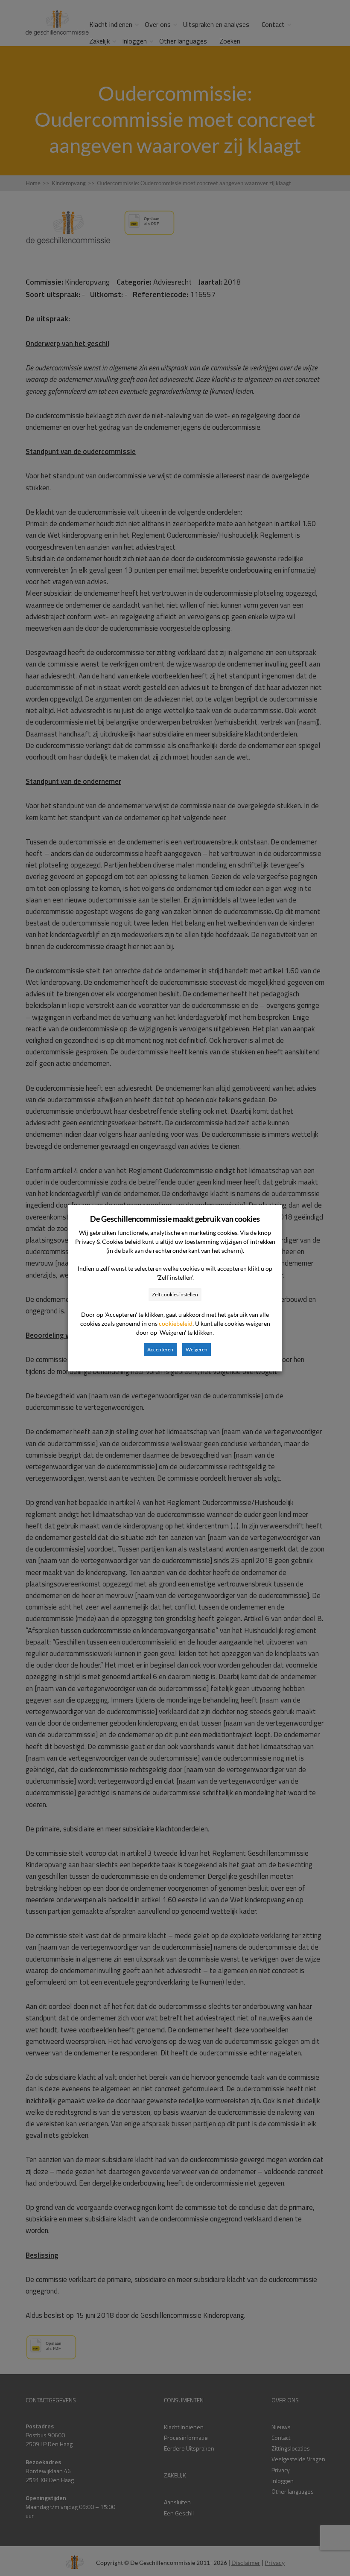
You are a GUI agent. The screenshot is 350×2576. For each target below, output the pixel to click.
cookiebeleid (176, 1323)
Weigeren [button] (197, 1349)
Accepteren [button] (160, 1349)
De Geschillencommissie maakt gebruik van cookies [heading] (175, 1219)
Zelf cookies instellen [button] (175, 1294)
